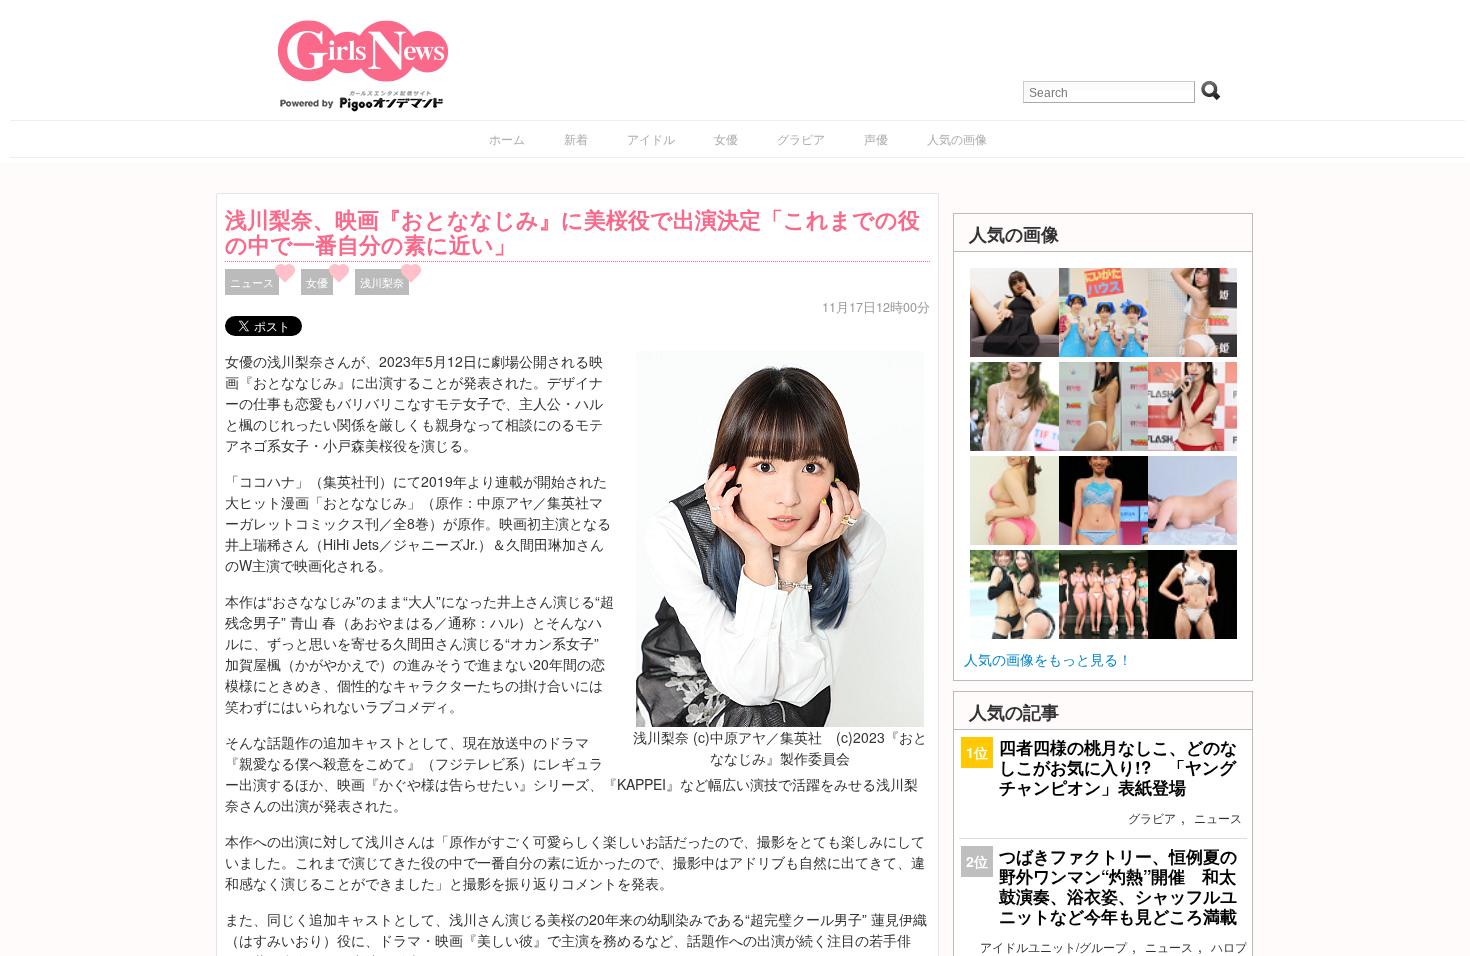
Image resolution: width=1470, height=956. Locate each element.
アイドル (651, 138)
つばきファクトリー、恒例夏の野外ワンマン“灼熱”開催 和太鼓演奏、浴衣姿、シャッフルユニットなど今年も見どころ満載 (1118, 886)
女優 (726, 138)
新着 (576, 138)
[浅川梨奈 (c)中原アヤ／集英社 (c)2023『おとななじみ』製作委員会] (780, 537)
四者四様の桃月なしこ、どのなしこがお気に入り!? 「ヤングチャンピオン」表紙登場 (1118, 767)
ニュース (252, 282)
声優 (876, 138)
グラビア (801, 138)
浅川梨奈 (382, 282)
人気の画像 (957, 138)
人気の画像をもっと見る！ (1048, 659)
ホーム (507, 138)
